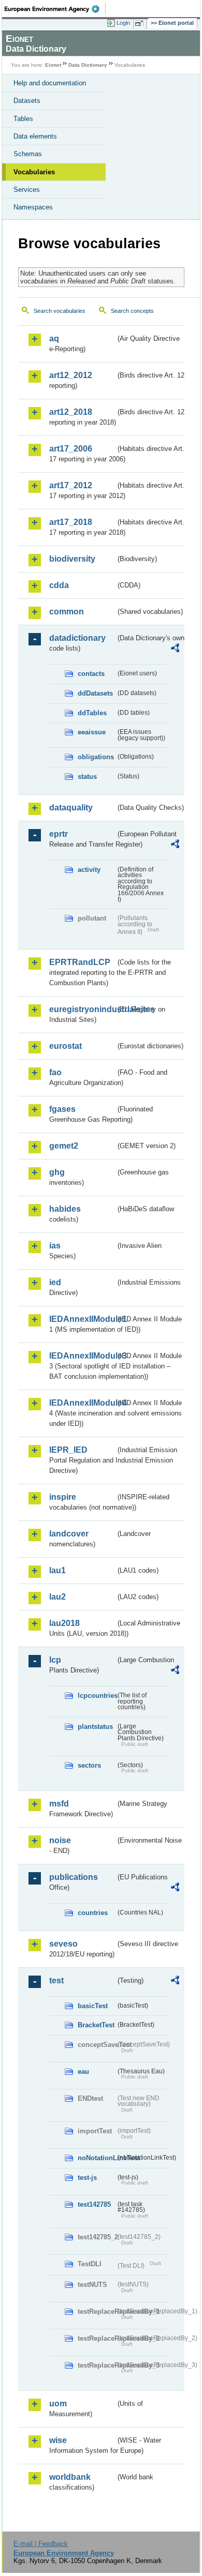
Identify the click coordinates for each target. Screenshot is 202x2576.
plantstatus (95, 1727)
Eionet (53, 65)
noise (60, 1840)
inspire (63, 1497)
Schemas (28, 154)
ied (55, 1282)
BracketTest (96, 2025)
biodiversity (72, 559)
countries (93, 1913)
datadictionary (77, 638)
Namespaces (33, 207)
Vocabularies (34, 172)
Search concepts (132, 311)
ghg (57, 1172)
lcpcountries (97, 1696)
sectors (89, 1765)
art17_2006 (71, 449)
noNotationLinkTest (97, 2158)
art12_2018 (71, 412)
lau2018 (64, 1623)
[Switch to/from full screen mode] (141, 23)
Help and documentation (50, 83)
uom (58, 2404)
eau (83, 2072)
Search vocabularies (60, 311)
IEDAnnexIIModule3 (82, 1356)
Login (123, 23)
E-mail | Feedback (41, 2544)
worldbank (70, 2477)
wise (58, 2440)
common (67, 612)
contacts (91, 674)
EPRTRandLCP (80, 962)
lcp (55, 1660)
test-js (87, 2178)
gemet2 (64, 1146)
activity (89, 870)
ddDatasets (95, 693)
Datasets (27, 101)
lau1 (57, 1570)
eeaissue (92, 732)
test (56, 1980)
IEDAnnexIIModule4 (82, 1403)
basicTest (93, 2006)
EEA (55, 9)
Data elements (35, 136)
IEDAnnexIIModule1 (82, 1319)
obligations (96, 757)
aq (54, 338)
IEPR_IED (68, 1450)
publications (74, 1877)
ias (55, 1246)
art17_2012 (71, 485)
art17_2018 (71, 522)
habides (65, 1209)
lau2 (57, 1597)
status (87, 777)
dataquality (71, 808)
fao (55, 1072)
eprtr (59, 834)
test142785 (94, 2204)
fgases (62, 1109)
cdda (59, 585)
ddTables (92, 713)
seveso (63, 1944)
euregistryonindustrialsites (82, 1009)
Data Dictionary (88, 65)
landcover (69, 1534)
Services (27, 190)
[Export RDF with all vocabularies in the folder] (175, 649)
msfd (59, 1804)
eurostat (66, 1046)
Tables (23, 119)
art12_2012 (71, 375)
